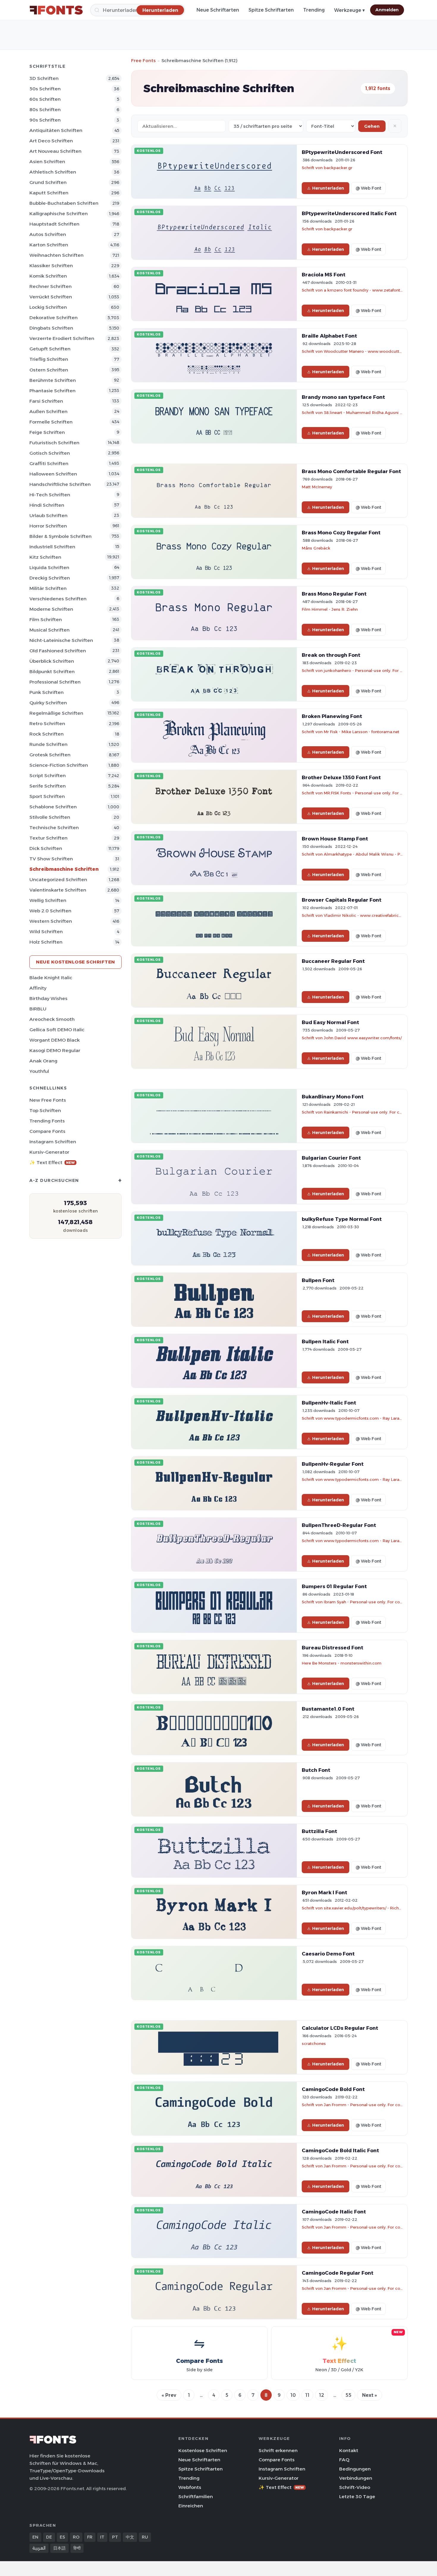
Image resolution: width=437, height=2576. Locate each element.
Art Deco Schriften (51, 141)
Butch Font (316, 1770)
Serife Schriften (48, 786)
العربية (39, 2548)
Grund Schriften (48, 182)
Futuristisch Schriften (54, 443)
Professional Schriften (55, 682)
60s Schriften (45, 99)
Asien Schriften (47, 162)
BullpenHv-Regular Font (333, 1464)
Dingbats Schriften (51, 328)
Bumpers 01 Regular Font (334, 1586)
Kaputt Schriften (49, 193)
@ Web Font (368, 188)
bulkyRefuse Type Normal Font (342, 1219)
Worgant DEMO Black (55, 1040)
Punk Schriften (47, 692)
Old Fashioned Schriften (58, 651)
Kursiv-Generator (49, 1152)
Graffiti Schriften (49, 463)
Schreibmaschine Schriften (64, 869)
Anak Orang (43, 1061)
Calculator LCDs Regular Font (340, 2028)
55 (348, 2395)
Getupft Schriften (50, 349)
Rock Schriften (47, 734)
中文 (130, 2537)
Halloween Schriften (53, 474)
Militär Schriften (48, 588)
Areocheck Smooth (52, 1019)
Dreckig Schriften (50, 578)
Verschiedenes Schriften (58, 599)
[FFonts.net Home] (56, 10)
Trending (314, 10)
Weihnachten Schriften (56, 255)
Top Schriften (45, 1110)
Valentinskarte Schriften (58, 890)
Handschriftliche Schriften (60, 484)
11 (307, 2395)
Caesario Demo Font (328, 1954)
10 (293, 2395)
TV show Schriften (51, 859)
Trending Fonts (47, 1121)
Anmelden (387, 10)
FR (90, 2537)
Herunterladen (328, 188)
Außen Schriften (48, 411)
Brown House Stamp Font (335, 839)
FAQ (344, 2460)
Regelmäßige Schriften (56, 713)
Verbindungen (356, 2478)
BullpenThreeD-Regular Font (339, 1525)
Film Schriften (46, 619)
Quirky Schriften (48, 703)
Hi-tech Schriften (50, 495)
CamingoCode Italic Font (334, 2212)
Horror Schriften (48, 526)
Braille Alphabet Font (329, 336)
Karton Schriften (49, 245)
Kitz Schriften (45, 557)
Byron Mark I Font (324, 1892)
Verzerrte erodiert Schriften (62, 338)
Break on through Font (331, 655)
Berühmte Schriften (53, 380)
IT (102, 2537)
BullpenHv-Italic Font (329, 1403)
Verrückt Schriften (51, 297)
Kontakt (349, 2450)
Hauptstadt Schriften (54, 224)
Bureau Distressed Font (333, 1648)
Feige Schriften (47, 432)
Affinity (38, 988)
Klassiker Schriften (51, 266)
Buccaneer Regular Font (333, 961)
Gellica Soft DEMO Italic (57, 1030)
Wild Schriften (46, 932)
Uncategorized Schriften (58, 880)
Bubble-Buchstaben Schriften (64, 203)
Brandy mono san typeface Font (343, 397)
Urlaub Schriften (48, 515)
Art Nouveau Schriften (55, 151)
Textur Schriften (48, 838)
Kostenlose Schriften (203, 2450)
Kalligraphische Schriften (59, 214)
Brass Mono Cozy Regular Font (341, 533)
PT (115, 2537)
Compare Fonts (47, 1131)
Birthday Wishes (48, 998)
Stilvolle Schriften (50, 817)
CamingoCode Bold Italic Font (340, 2150)
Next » (370, 2395)
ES (62, 2537)
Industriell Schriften (52, 547)
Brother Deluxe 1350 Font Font (341, 777)
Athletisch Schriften (53, 172)
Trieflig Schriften (49, 359)
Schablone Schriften (53, 807)
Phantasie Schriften (52, 391)
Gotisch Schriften (50, 453)
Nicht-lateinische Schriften (61, 640)
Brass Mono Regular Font (334, 594)
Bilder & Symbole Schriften (60, 536)
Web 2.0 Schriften (50, 911)
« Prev (169, 2395)
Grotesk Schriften (50, 755)
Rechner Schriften (51, 286)
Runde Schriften (48, 744)
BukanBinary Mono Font (333, 1097)
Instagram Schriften (53, 1142)
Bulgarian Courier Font (331, 1158)
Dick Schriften (46, 848)
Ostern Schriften (49, 370)
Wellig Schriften (48, 900)
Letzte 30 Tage (357, 2497)
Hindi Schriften (47, 505)
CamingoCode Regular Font (338, 2273)
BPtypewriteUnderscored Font (342, 152)
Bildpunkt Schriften (52, 671)
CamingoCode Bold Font (333, 2089)
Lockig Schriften (48, 307)
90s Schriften (45, 120)
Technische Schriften (54, 828)
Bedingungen (355, 2469)
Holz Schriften (46, 942)
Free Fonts (143, 60)
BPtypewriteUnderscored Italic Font (349, 213)
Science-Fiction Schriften (59, 765)
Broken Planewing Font (332, 716)
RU (145, 2537)
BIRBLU (38, 1009)
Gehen (372, 126)
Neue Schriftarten (218, 10)
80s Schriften (45, 110)
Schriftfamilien (196, 2497)
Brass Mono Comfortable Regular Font (351, 471)
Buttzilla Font (319, 1831)
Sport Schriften (47, 796)
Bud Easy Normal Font (330, 1022)
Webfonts (190, 2487)
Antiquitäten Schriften (56, 130)
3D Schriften (44, 78)
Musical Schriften (49, 630)
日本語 (59, 2548)
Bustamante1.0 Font (328, 1709)
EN (35, 2537)
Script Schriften (48, 776)
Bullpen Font (318, 1280)
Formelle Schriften (51, 422)
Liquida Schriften (49, 567)
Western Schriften (51, 921)
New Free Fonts (48, 1100)
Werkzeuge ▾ (349, 10)
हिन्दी (77, 2548)
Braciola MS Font (324, 275)
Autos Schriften (48, 234)
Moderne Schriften (51, 609)
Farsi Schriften (46, 401)
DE (49, 2537)
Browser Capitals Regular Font (342, 900)
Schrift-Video (355, 2487)
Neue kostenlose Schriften (76, 962)
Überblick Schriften (52, 661)
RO (76, 2537)
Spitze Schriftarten (271, 10)
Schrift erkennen (278, 2450)
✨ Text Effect (52, 1162)
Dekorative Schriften (54, 318)
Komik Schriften (48, 276)
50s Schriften (45, 89)
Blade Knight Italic (51, 978)
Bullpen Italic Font (325, 1341)
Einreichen (191, 2506)
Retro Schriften (47, 723)
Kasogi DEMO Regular (55, 1050)
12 (322, 2395)
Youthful (39, 1071)
